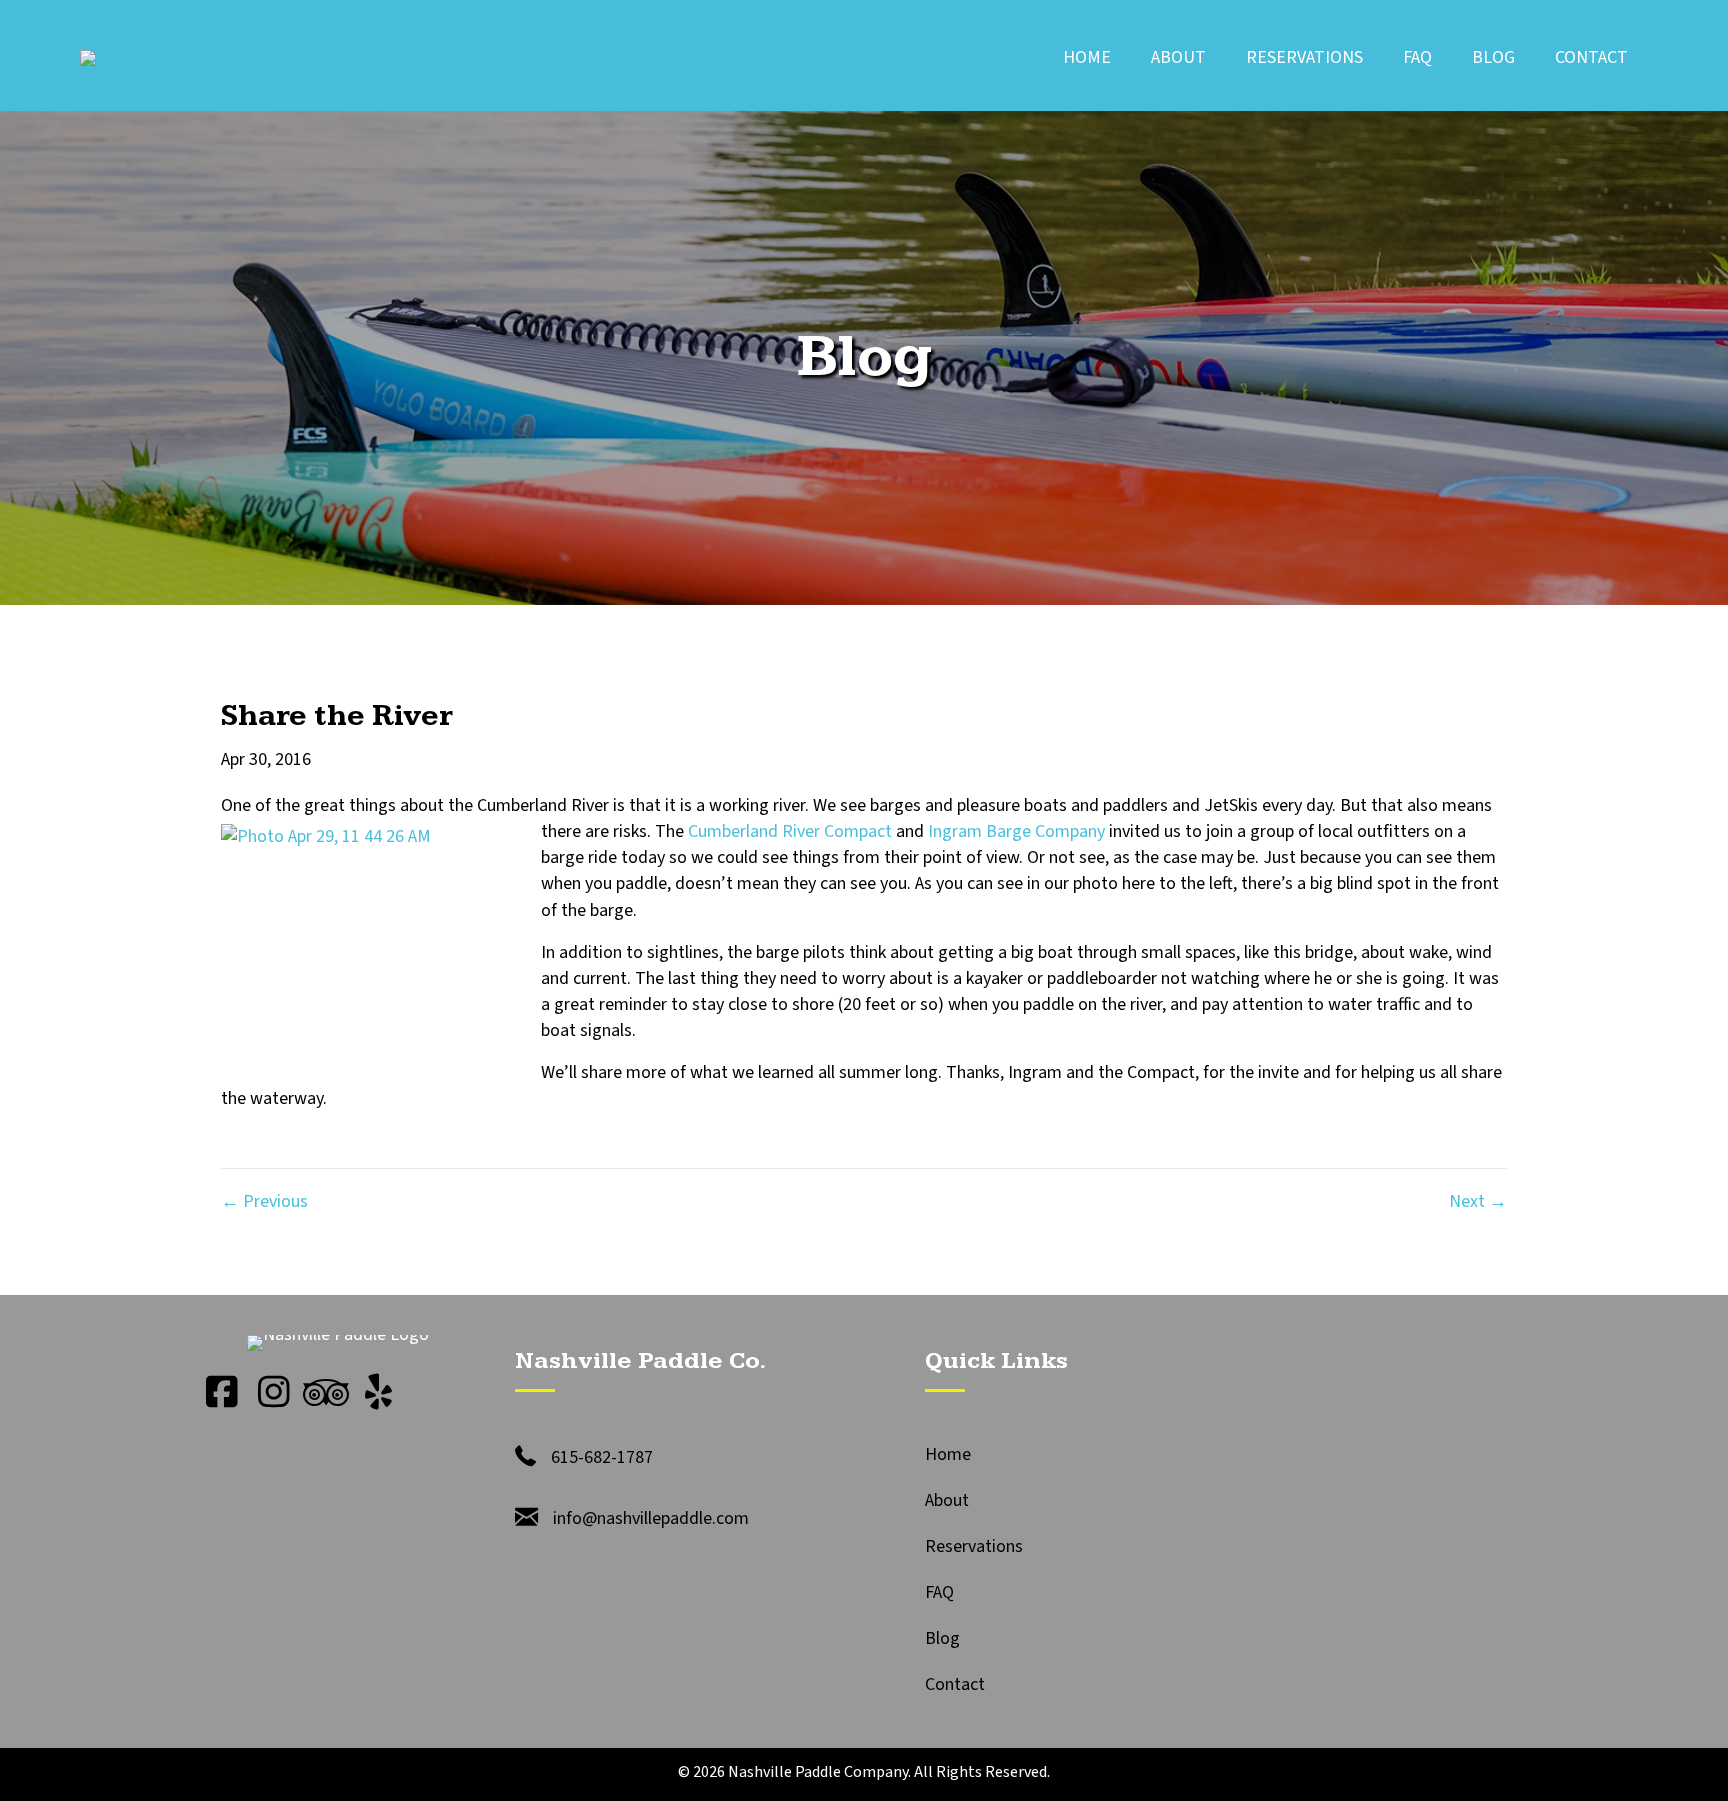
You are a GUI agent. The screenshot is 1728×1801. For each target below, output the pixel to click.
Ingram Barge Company (1016, 831)
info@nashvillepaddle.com (651, 1518)
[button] (222, 1392)
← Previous (264, 1201)
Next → (1478, 1201)
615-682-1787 (602, 1457)
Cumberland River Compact (790, 831)
